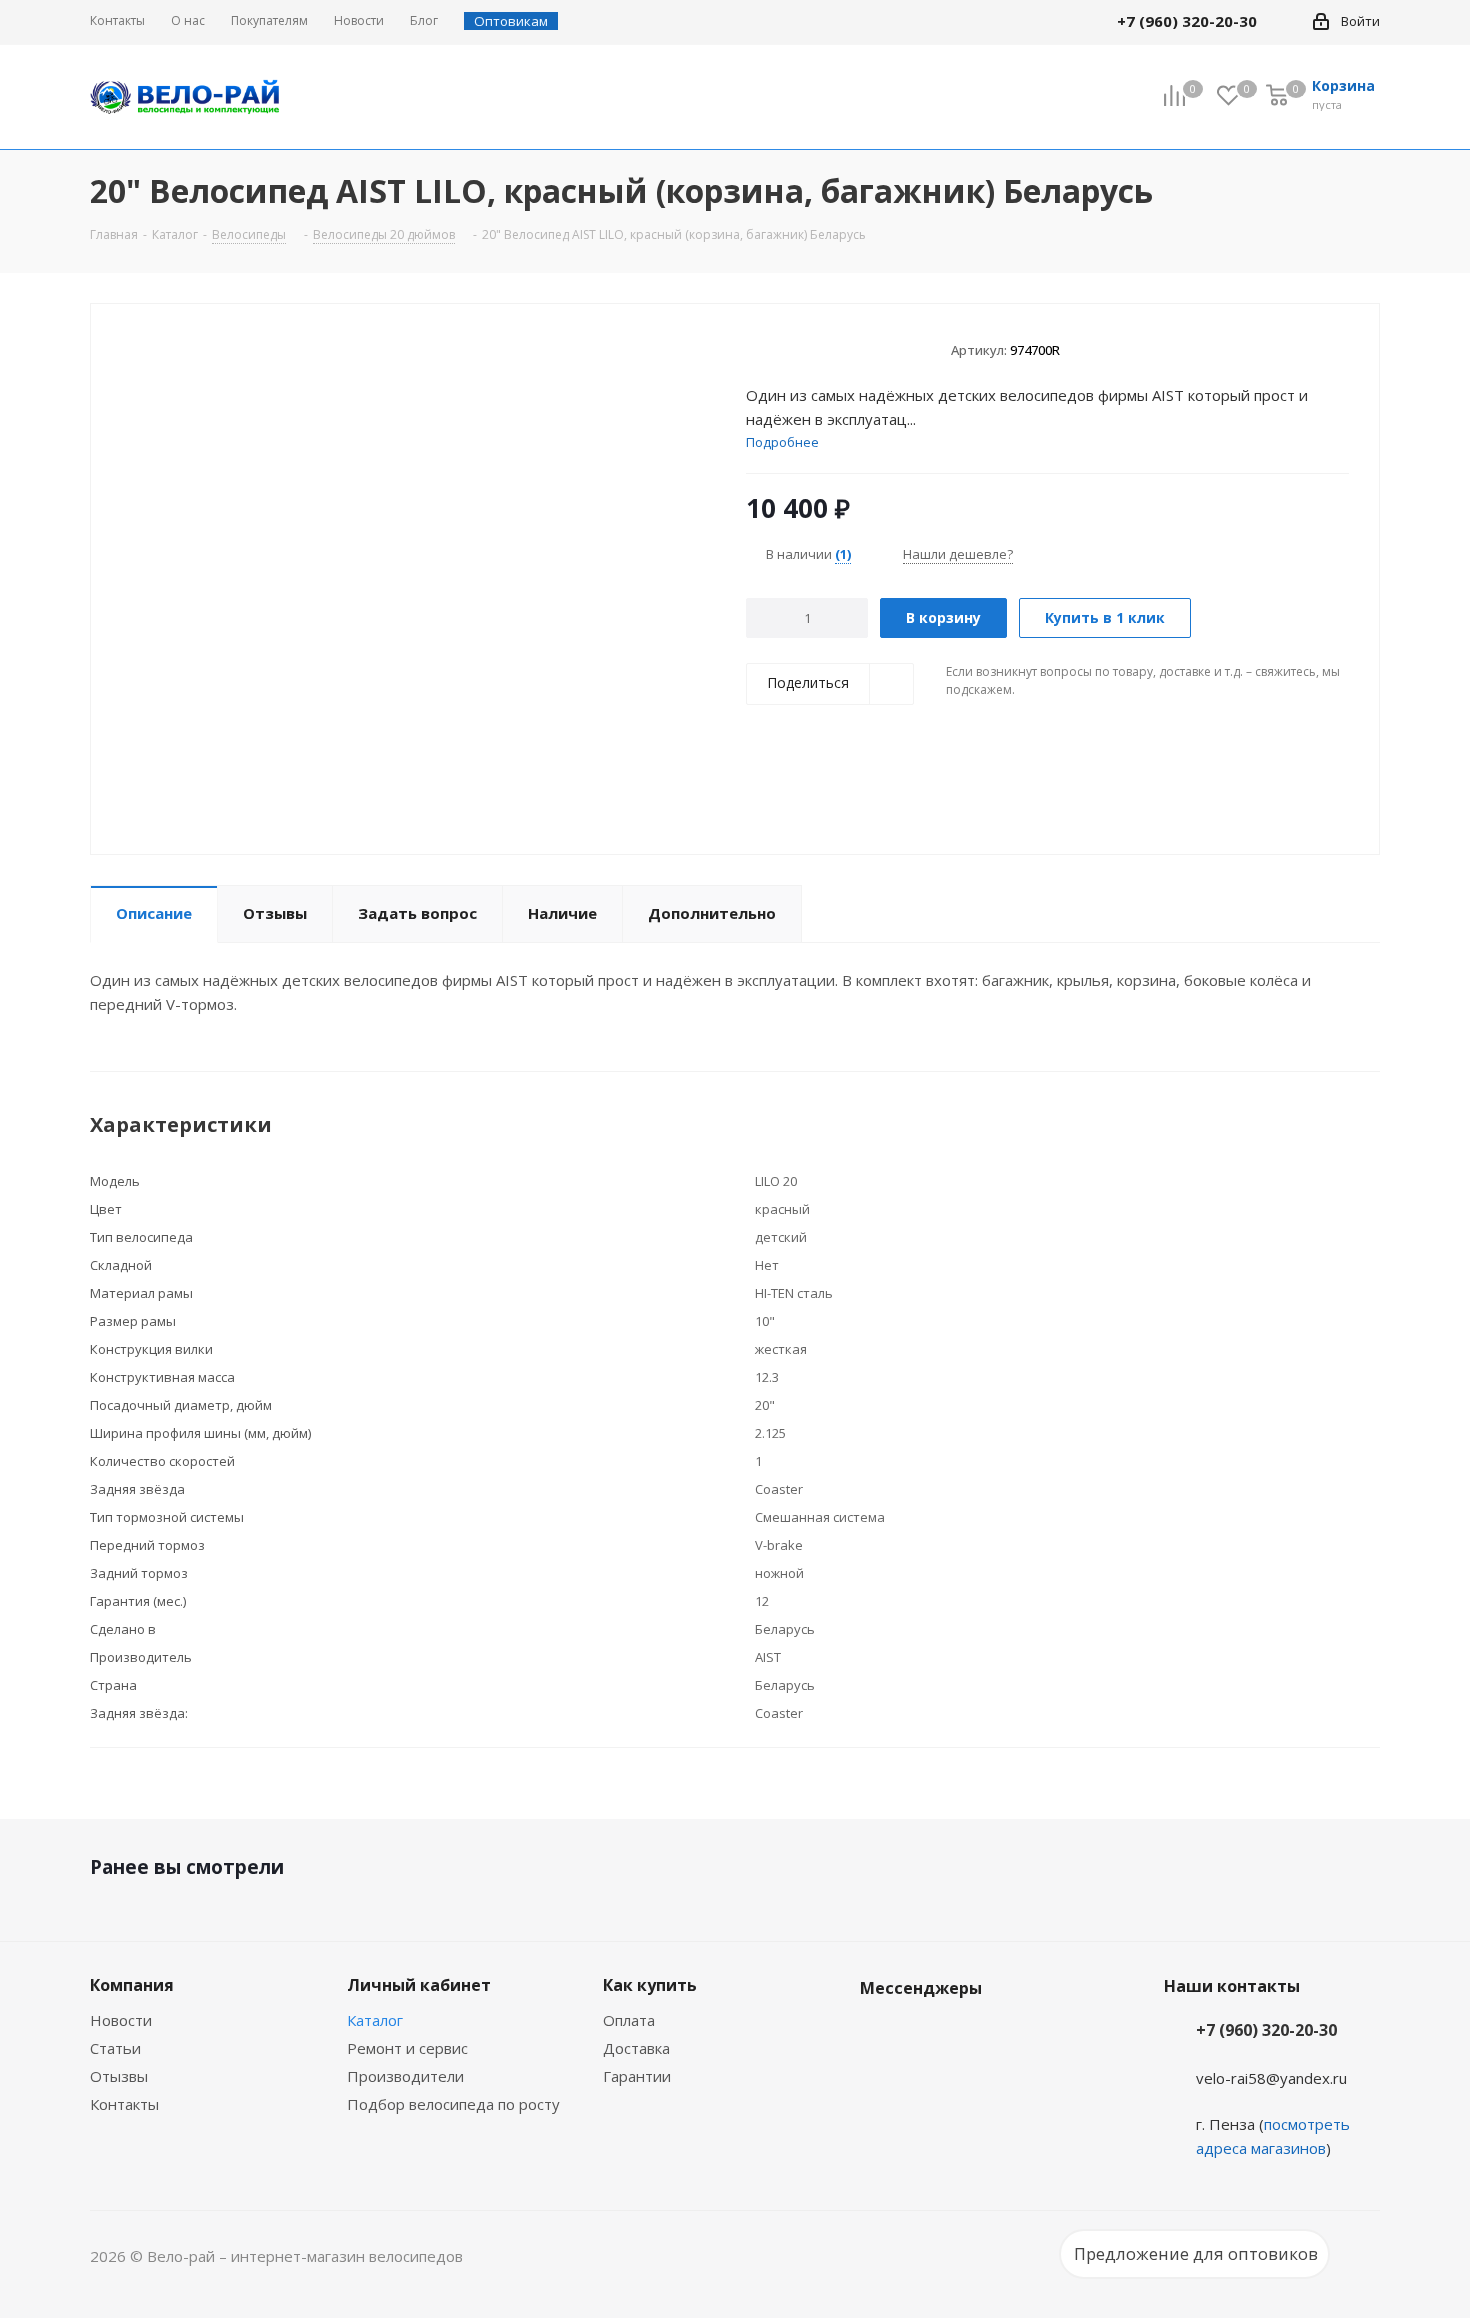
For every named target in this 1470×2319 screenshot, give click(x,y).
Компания (132, 1985)
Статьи (115, 2048)
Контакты (124, 2104)
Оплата (629, 2020)
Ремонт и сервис (407, 2048)
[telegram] (1286, 21)
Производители (405, 2076)
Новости (121, 2020)
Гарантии (637, 2076)
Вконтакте (880, 2035)
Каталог (375, 2020)
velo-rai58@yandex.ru (1271, 2078)
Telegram (930, 2035)
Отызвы (119, 2076)
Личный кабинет (419, 1985)
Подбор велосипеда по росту (453, 2104)
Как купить (650, 1985)
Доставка (636, 2048)
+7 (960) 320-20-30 (1266, 2030)
